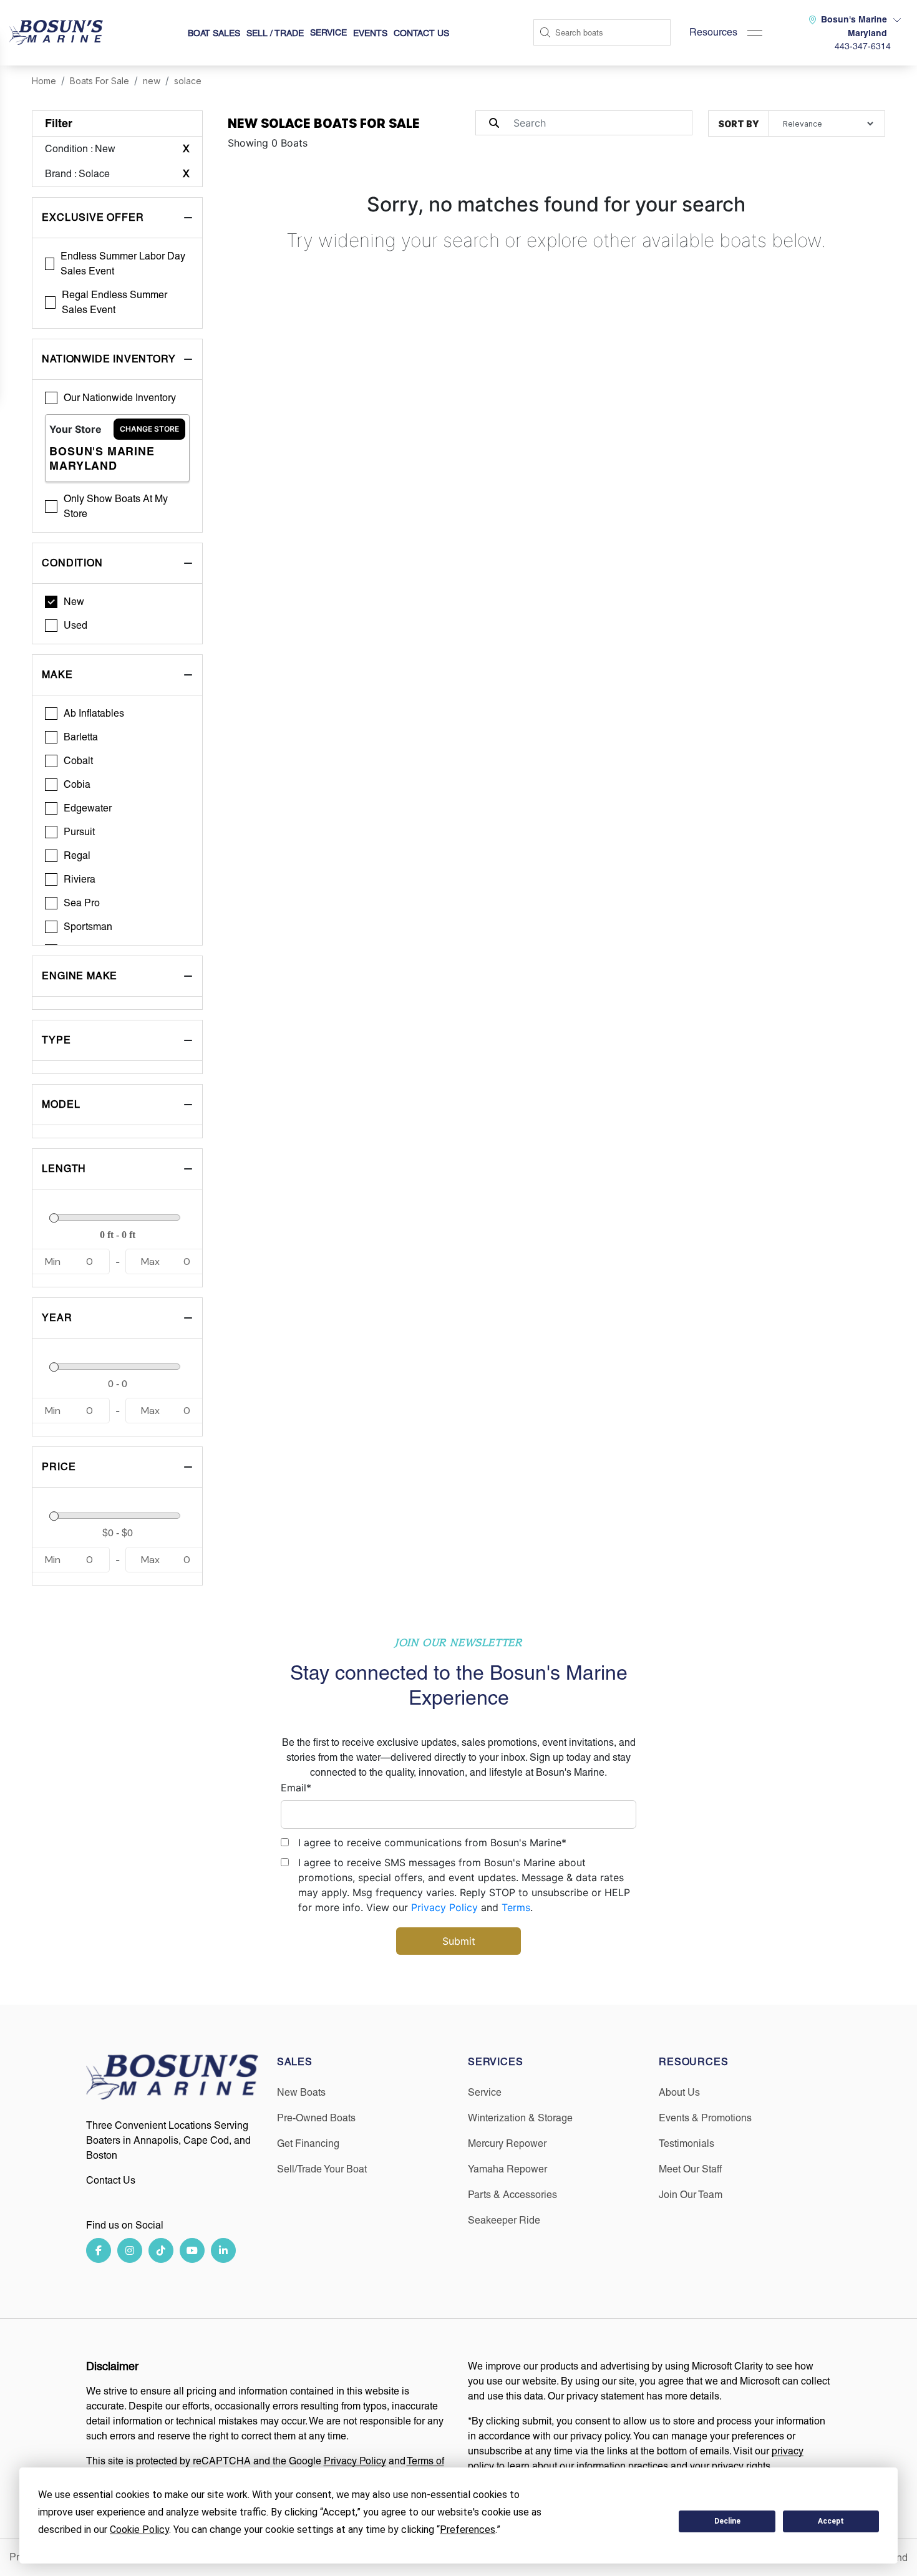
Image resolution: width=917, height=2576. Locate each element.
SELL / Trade (275, 33)
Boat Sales (214, 33)
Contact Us (421, 33)
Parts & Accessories (512, 2195)
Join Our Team (691, 2195)
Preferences (623, 2521)
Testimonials (687, 2143)
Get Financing (308, 2143)
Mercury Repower (507, 2143)
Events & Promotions (705, 2118)
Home (44, 81)
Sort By (739, 124)
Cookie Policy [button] (139, 2530)
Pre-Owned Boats (316, 2118)
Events (370, 33)
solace (188, 81)
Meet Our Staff (690, 2169)
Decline (727, 2521)
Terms (516, 1907)
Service (485, 2092)
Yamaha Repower (507, 2169)
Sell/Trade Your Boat (322, 2169)
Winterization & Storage (520, 2118)
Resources (713, 32)
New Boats (301, 2092)
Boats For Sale (99, 81)
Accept (831, 2521)
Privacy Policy (444, 1907)
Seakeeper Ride (504, 2220)
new (152, 81)
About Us (679, 2092)
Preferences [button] (468, 2530)
